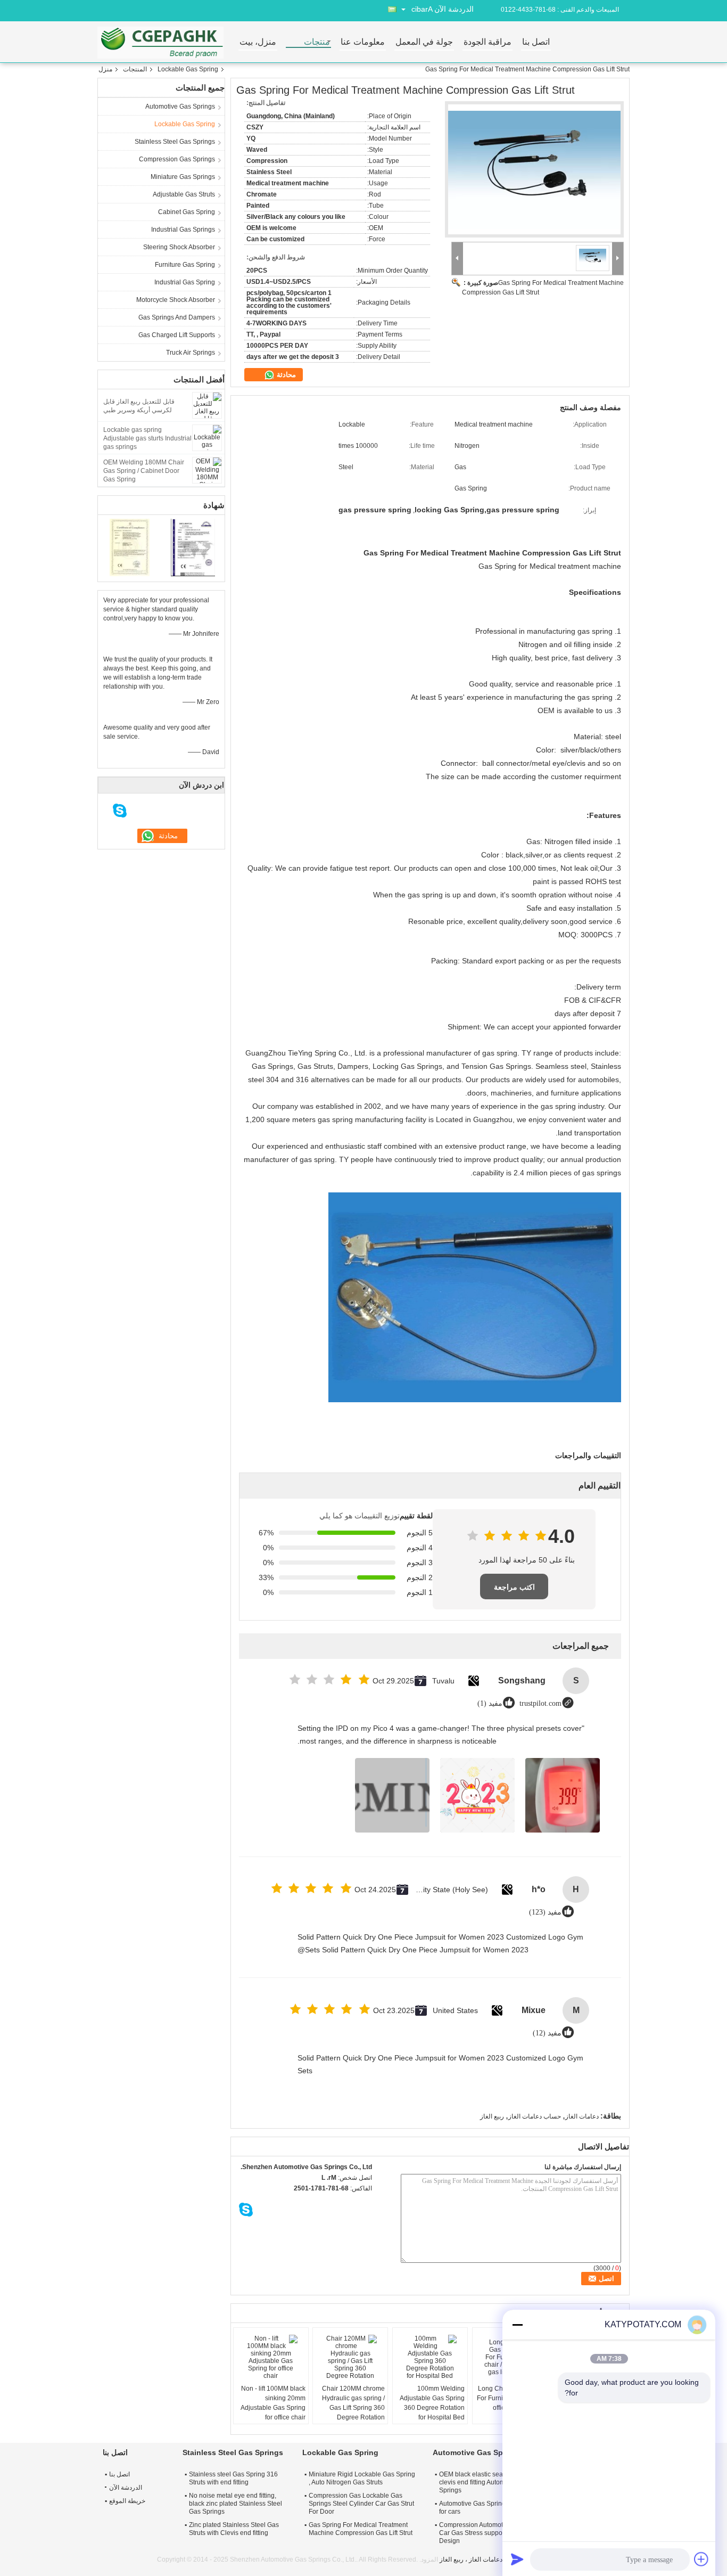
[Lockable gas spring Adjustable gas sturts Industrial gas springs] (207, 437)
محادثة (285, 375)
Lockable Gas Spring (188, 69)
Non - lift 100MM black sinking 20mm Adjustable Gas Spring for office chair (273, 2403)
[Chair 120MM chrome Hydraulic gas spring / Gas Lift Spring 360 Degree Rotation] (350, 2357)
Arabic (422, 9)
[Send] (517, 2559)
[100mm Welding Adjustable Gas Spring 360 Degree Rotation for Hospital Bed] (430, 2357)
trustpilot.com (540, 1703)
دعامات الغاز (582, 2116)
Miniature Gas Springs (183, 177)
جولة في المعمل (424, 42)
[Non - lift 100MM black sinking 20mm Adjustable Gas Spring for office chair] (271, 2357)
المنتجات (135, 69)
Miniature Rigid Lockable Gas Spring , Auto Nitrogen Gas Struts (362, 2478)
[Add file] (701, 2559)
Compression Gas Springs (177, 159)
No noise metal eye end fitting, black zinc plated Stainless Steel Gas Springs (236, 2504)
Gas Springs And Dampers (177, 317)
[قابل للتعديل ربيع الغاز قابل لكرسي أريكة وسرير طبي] (207, 405)
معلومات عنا (363, 42)
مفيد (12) (547, 2033)
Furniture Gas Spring (185, 265)
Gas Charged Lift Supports (177, 335)
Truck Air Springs (191, 353)
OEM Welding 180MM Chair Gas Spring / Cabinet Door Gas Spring (144, 471)
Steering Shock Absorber (179, 247)
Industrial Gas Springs (183, 230)
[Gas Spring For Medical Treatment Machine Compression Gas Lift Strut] (534, 170)
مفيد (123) (545, 1912)
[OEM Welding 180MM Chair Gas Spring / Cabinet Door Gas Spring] (207, 470)
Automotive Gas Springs (180, 107)
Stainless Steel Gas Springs (175, 142)
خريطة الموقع (127, 2501)
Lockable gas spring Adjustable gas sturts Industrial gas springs (147, 438)
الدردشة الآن (454, 9)
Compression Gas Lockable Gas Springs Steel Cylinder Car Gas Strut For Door (361, 2504)
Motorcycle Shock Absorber (176, 300)
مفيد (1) (490, 1703)
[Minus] (517, 2325)
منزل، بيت (258, 42)
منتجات (317, 42)
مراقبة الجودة (488, 42)
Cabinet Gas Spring (187, 212)
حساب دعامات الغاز (535, 2116)
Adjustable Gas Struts (184, 194)
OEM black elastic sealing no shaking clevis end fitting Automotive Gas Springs (493, 2482)
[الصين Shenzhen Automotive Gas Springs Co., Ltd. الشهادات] (130, 547)
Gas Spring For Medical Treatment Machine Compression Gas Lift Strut (361, 2529)
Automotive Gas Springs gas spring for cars (490, 2508)
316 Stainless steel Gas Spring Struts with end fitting (233, 2478)
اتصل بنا (536, 42)
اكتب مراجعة (514, 1587)
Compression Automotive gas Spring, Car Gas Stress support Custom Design (493, 2533)
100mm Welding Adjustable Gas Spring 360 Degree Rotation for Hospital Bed (432, 2403)
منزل (105, 69)
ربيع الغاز (492, 2116)
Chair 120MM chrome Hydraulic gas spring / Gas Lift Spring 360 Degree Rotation (353, 2403)
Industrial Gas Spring (185, 282)
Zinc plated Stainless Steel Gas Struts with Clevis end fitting (234, 2529)
